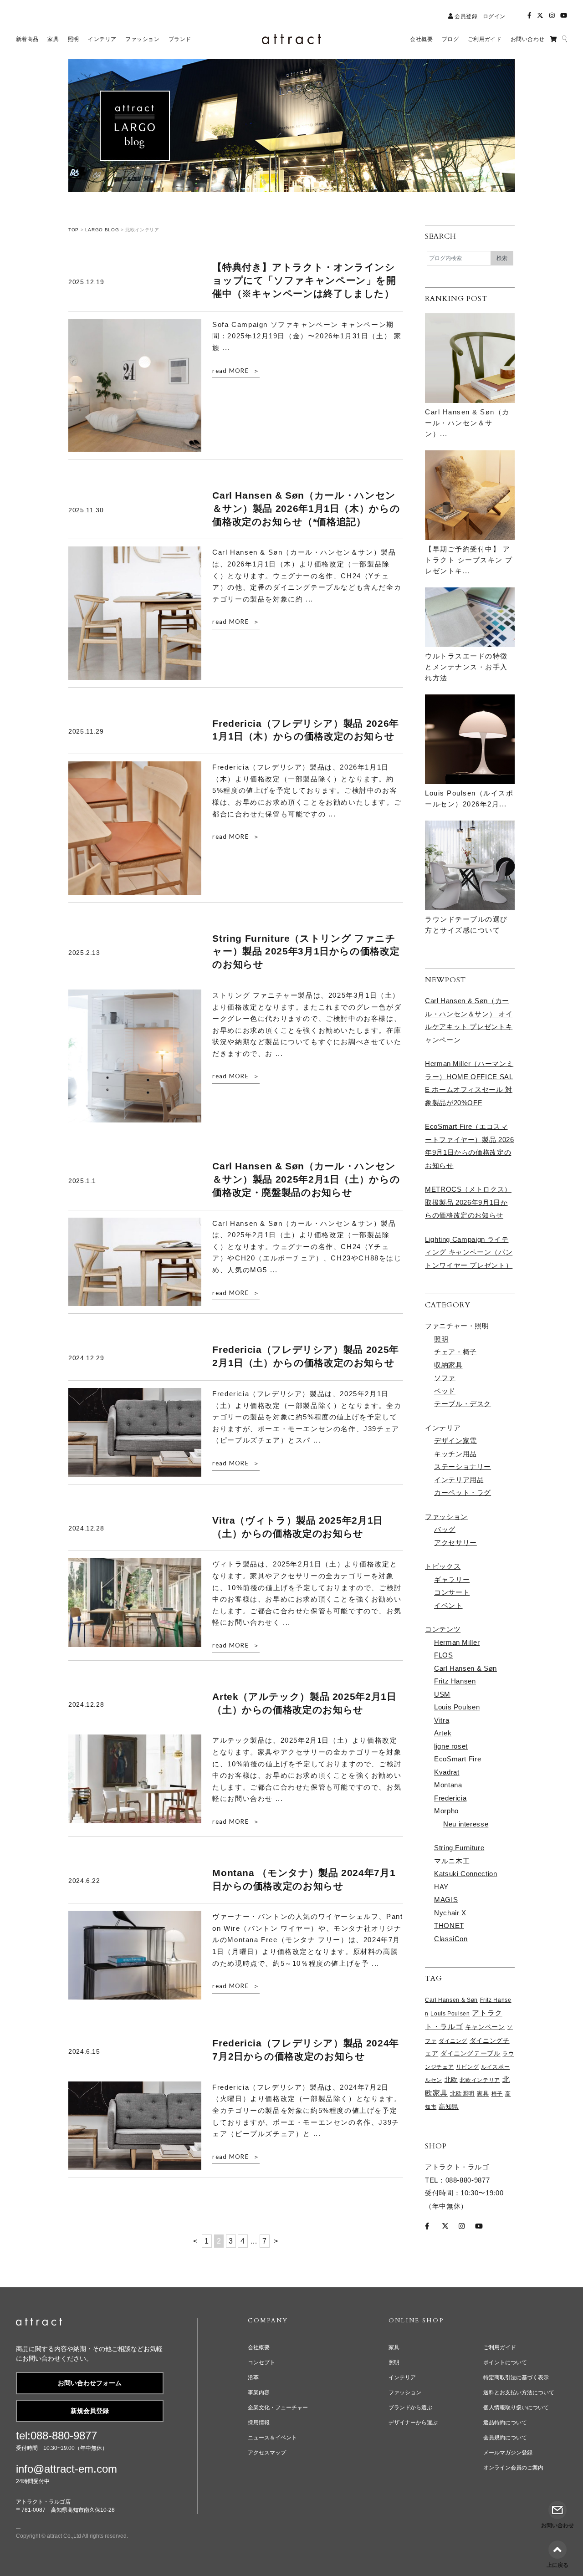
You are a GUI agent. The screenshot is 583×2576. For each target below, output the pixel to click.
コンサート (452, 1592)
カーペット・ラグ (463, 1492)
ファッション (446, 1517)
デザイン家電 (455, 1441)
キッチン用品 (455, 1454)
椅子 (497, 2094)
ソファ (445, 1378)
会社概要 (259, 2347)
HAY (441, 1887)
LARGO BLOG (102, 230)
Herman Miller (457, 1642)
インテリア (443, 1428)
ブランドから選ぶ (410, 2408)
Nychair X (450, 1913)
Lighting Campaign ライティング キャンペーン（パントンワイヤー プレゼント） (469, 1252)
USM (442, 1694)
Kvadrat (447, 1772)
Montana (448, 1785)
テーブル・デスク (463, 1404)
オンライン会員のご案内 (513, 2468)
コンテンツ (443, 1629)
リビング (468, 2067)
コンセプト (261, 2362)
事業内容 (259, 2392)
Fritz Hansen (455, 1681)
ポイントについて (505, 2362)
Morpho (446, 1811)
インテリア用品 (459, 1480)
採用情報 (259, 2423)
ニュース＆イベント (272, 2438)
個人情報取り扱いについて (516, 2408)
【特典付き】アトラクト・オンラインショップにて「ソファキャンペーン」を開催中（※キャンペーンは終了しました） (304, 280)
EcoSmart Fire (458, 1759)
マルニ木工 (452, 1861)
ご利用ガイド (500, 2347)
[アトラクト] (39, 2323)
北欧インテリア (480, 2080)
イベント (448, 1605)
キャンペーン (485, 2027)
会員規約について (505, 2438)
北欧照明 (463, 2094)
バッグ (445, 1529)
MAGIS (446, 1900)
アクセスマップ (267, 2453)
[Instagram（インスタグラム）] (552, 16)
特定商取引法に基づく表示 (516, 2377)
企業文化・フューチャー (278, 2408)
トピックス (443, 1566)
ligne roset (451, 1746)
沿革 (253, 2377)
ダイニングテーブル (470, 2053)
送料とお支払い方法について (519, 2392)
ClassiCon (451, 1939)
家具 (483, 2094)
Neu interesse (466, 1824)
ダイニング (453, 2041)
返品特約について (505, 2423)
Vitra (442, 1720)
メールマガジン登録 (508, 2453)
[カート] (553, 39)
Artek (443, 1733)
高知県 (449, 2107)
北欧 (451, 2080)
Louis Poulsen (457, 1707)
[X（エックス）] (540, 16)
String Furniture (459, 1848)
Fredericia (450, 1798)
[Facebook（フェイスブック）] (529, 16)
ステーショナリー (463, 1467)
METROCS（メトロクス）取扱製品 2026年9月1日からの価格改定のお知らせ (468, 1202)
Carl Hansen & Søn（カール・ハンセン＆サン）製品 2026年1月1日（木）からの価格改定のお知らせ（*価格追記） (306, 508)
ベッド (445, 1391)
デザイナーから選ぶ (413, 2423)
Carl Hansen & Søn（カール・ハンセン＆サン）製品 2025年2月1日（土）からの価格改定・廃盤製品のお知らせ (306, 1179)
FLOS (444, 1655)
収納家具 (448, 1365)
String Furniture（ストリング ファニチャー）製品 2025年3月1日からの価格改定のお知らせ (306, 951)
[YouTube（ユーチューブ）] (564, 16)
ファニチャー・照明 (457, 1326)
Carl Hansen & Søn (465, 1668)
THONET (449, 1926)
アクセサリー (455, 1543)
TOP (74, 230)
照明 (441, 1339)
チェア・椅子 (455, 1352)
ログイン (494, 16)
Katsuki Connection (466, 1874)
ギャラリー (452, 1579)
